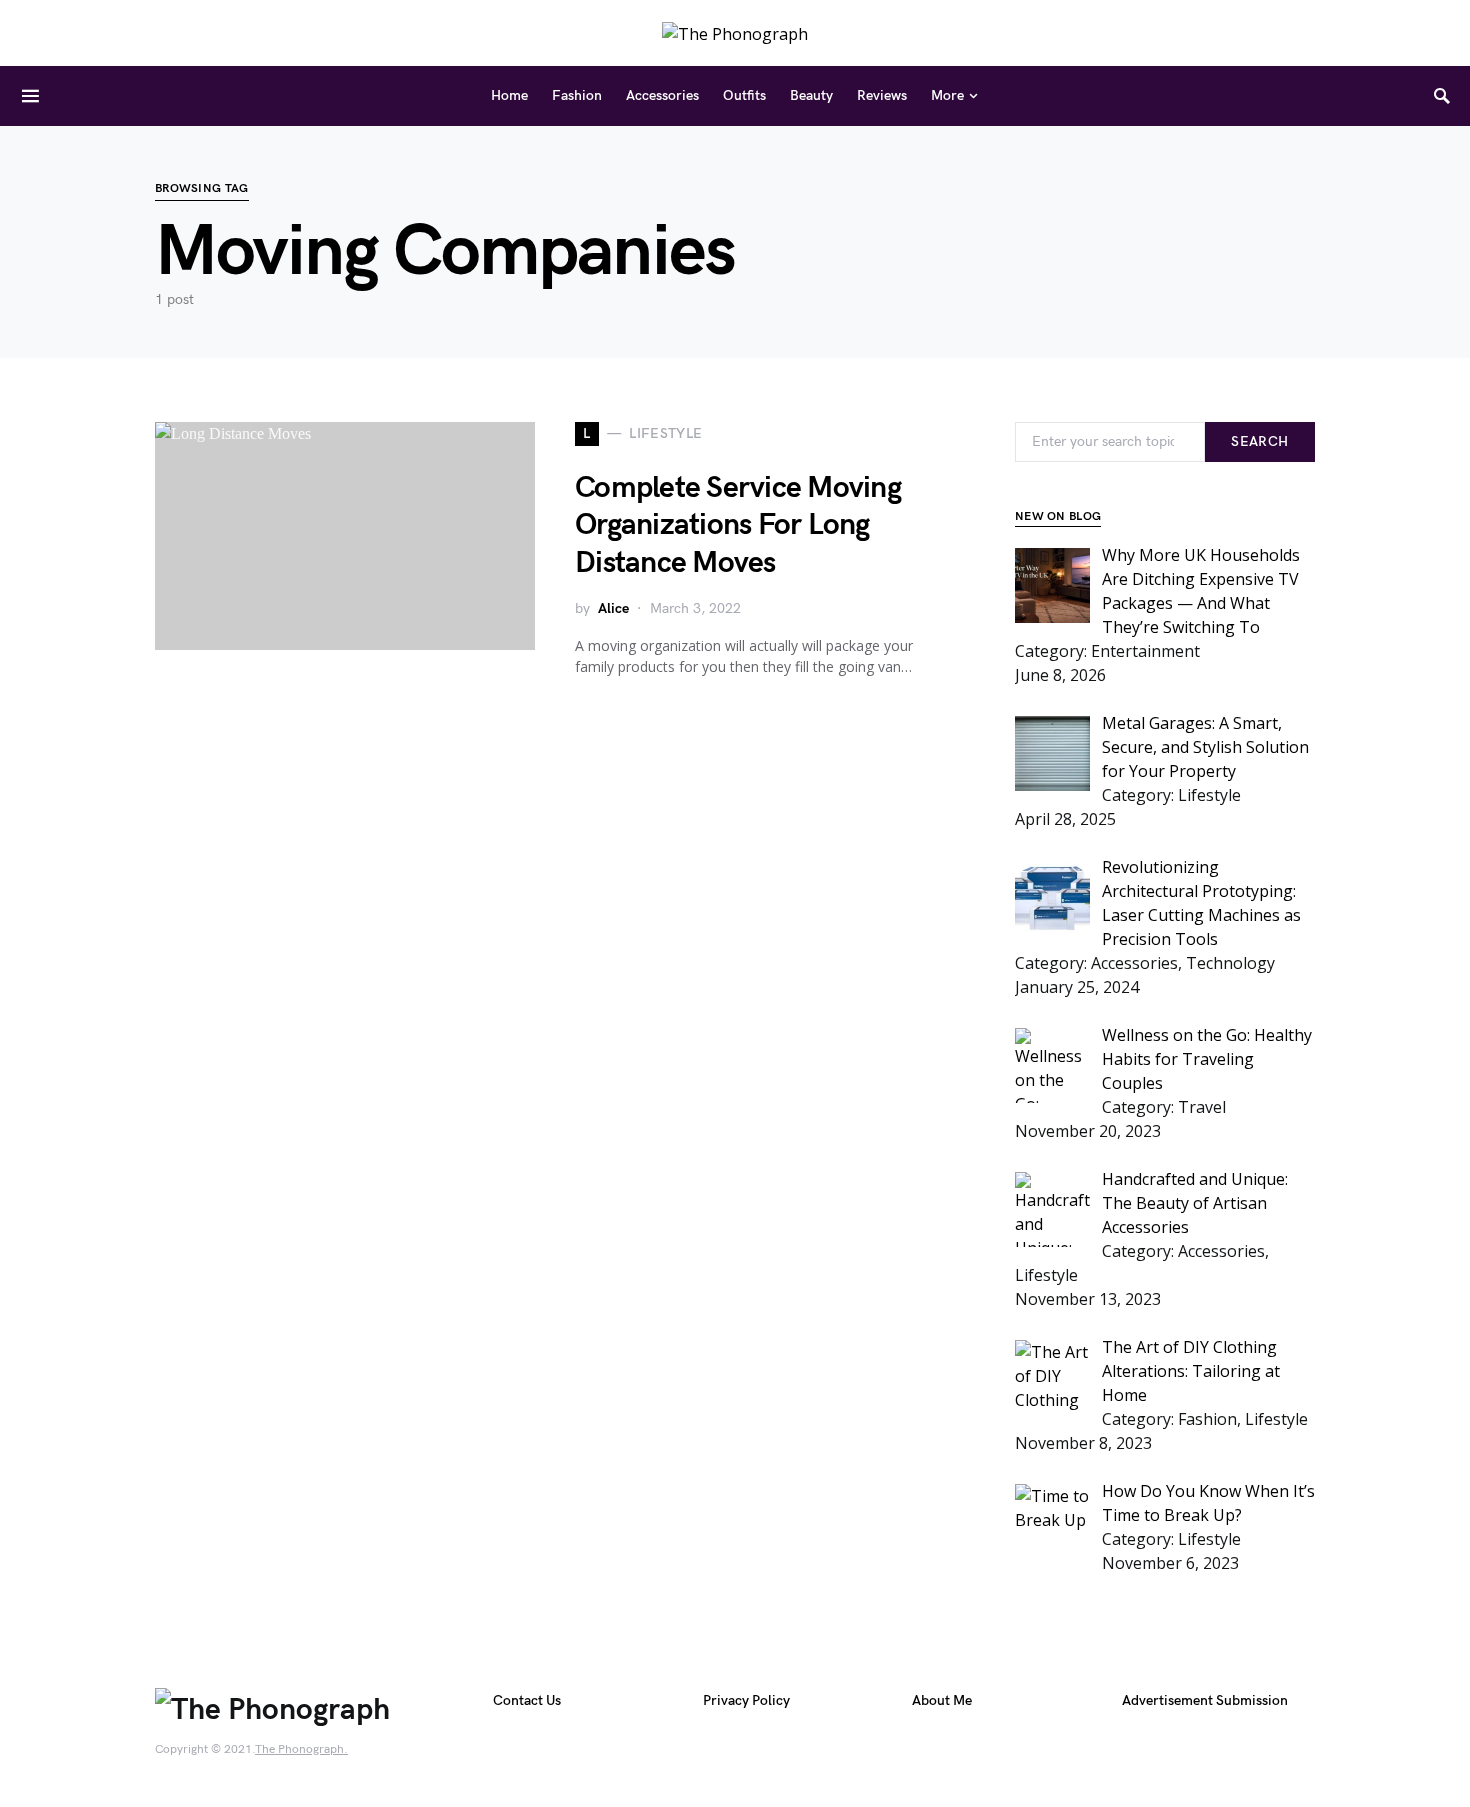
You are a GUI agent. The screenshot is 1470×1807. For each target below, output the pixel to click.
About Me (942, 1700)
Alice (613, 608)
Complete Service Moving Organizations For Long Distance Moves (738, 525)
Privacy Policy (746, 1700)
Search (1259, 441)
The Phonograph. (301, 1749)
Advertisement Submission (1205, 1700)
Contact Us (527, 1700)
